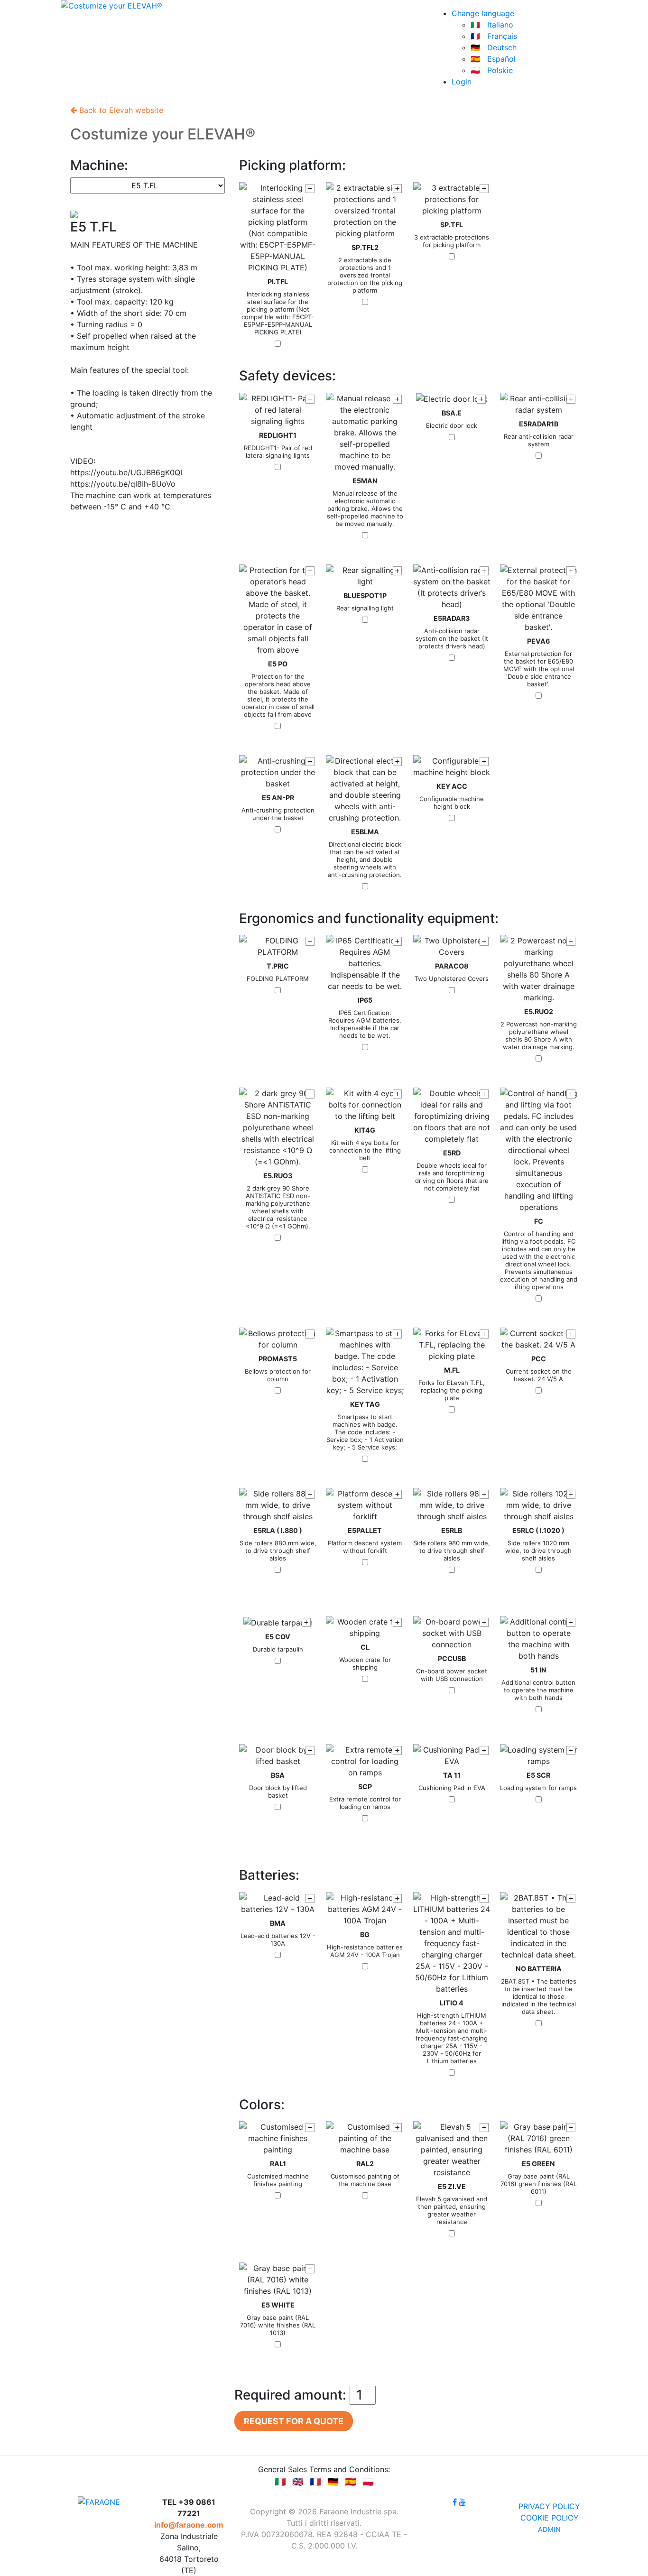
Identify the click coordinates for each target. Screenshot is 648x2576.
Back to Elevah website (120, 110)
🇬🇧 (298, 2482)
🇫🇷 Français (494, 36)
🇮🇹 (280, 2482)
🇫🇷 (315, 2482)
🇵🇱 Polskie (492, 70)
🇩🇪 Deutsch (494, 47)
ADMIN (549, 2529)
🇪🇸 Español (493, 59)
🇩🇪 (333, 2482)
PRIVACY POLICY (549, 2506)
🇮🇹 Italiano (492, 25)
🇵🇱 (368, 2482)
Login (462, 82)
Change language (483, 13)
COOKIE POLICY (550, 2518)
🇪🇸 (351, 2482)
